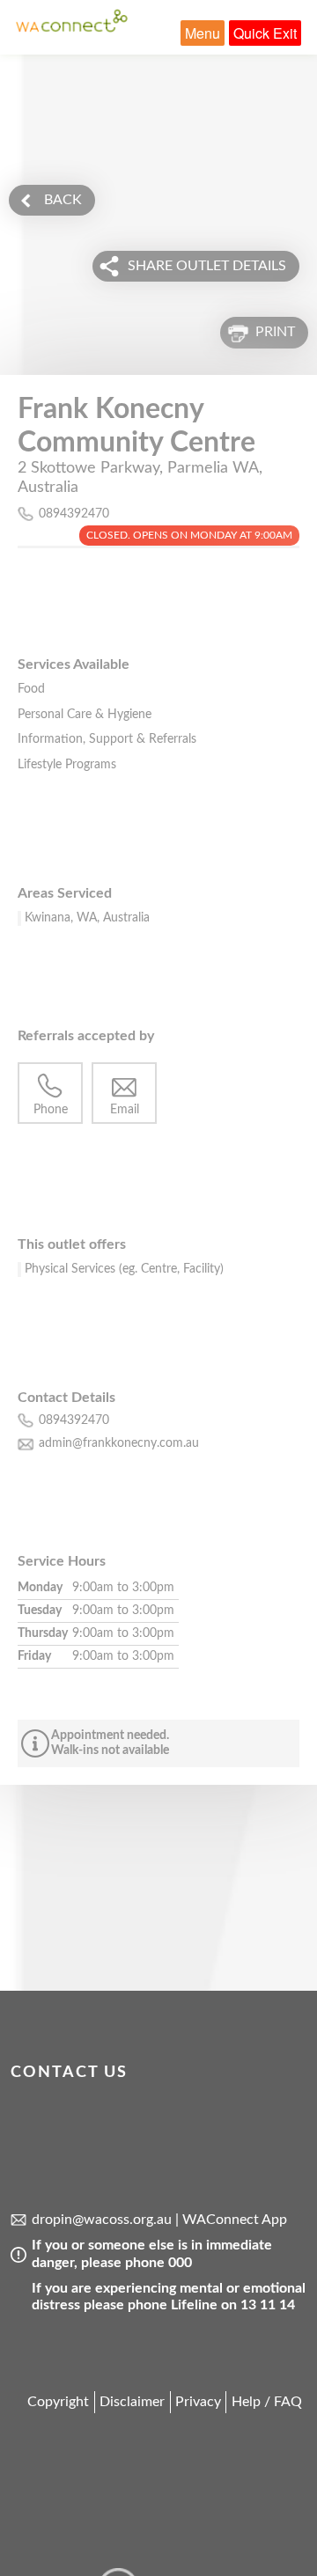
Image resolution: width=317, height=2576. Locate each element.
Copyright (58, 2402)
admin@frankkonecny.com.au (119, 1443)
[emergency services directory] (72, 28)
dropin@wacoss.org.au (102, 2220)
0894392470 (74, 514)
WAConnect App (235, 2220)
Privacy (198, 2402)
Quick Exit (265, 33)
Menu (203, 33)
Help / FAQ (267, 2402)
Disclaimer (132, 2402)
